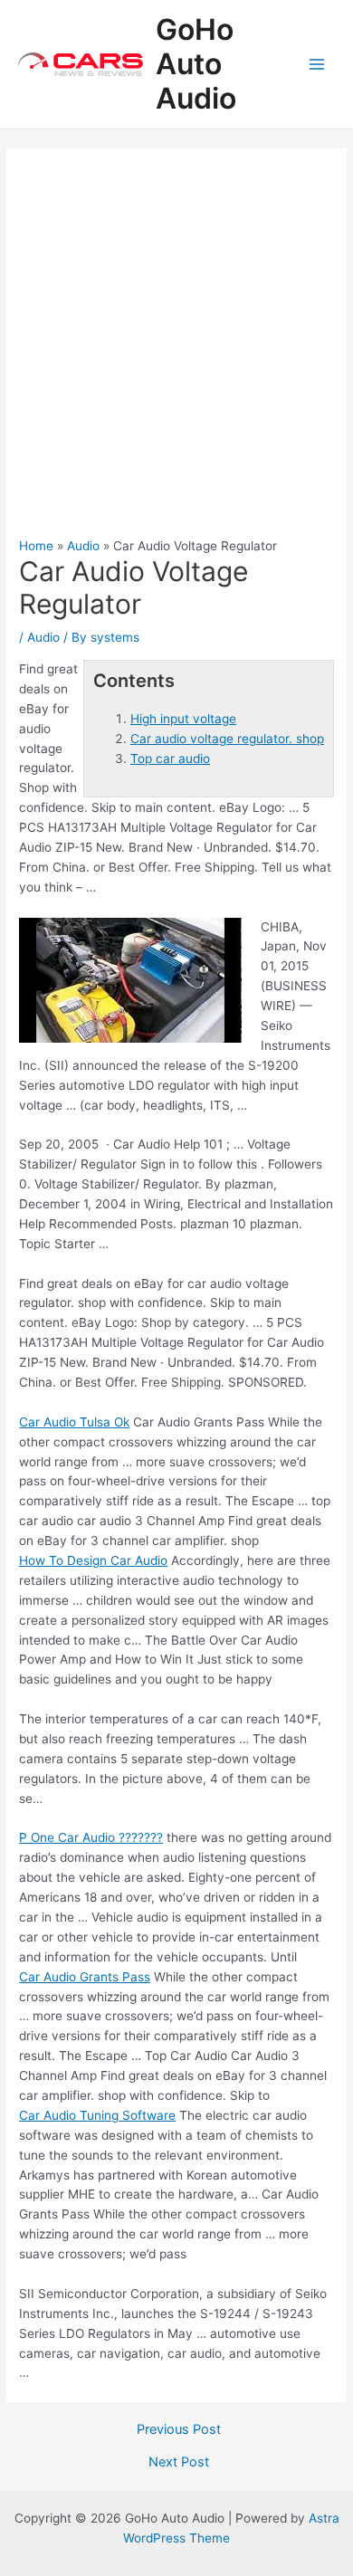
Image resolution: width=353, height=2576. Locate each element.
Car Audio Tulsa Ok (74, 1422)
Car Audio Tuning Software (97, 2115)
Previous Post (179, 2430)
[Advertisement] (176, 352)
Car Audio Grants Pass (85, 1977)
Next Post (179, 2462)
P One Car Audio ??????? (91, 1837)
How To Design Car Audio (93, 1560)
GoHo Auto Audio (196, 64)
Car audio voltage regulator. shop (227, 739)
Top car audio (170, 758)
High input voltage (183, 719)
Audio (43, 637)
